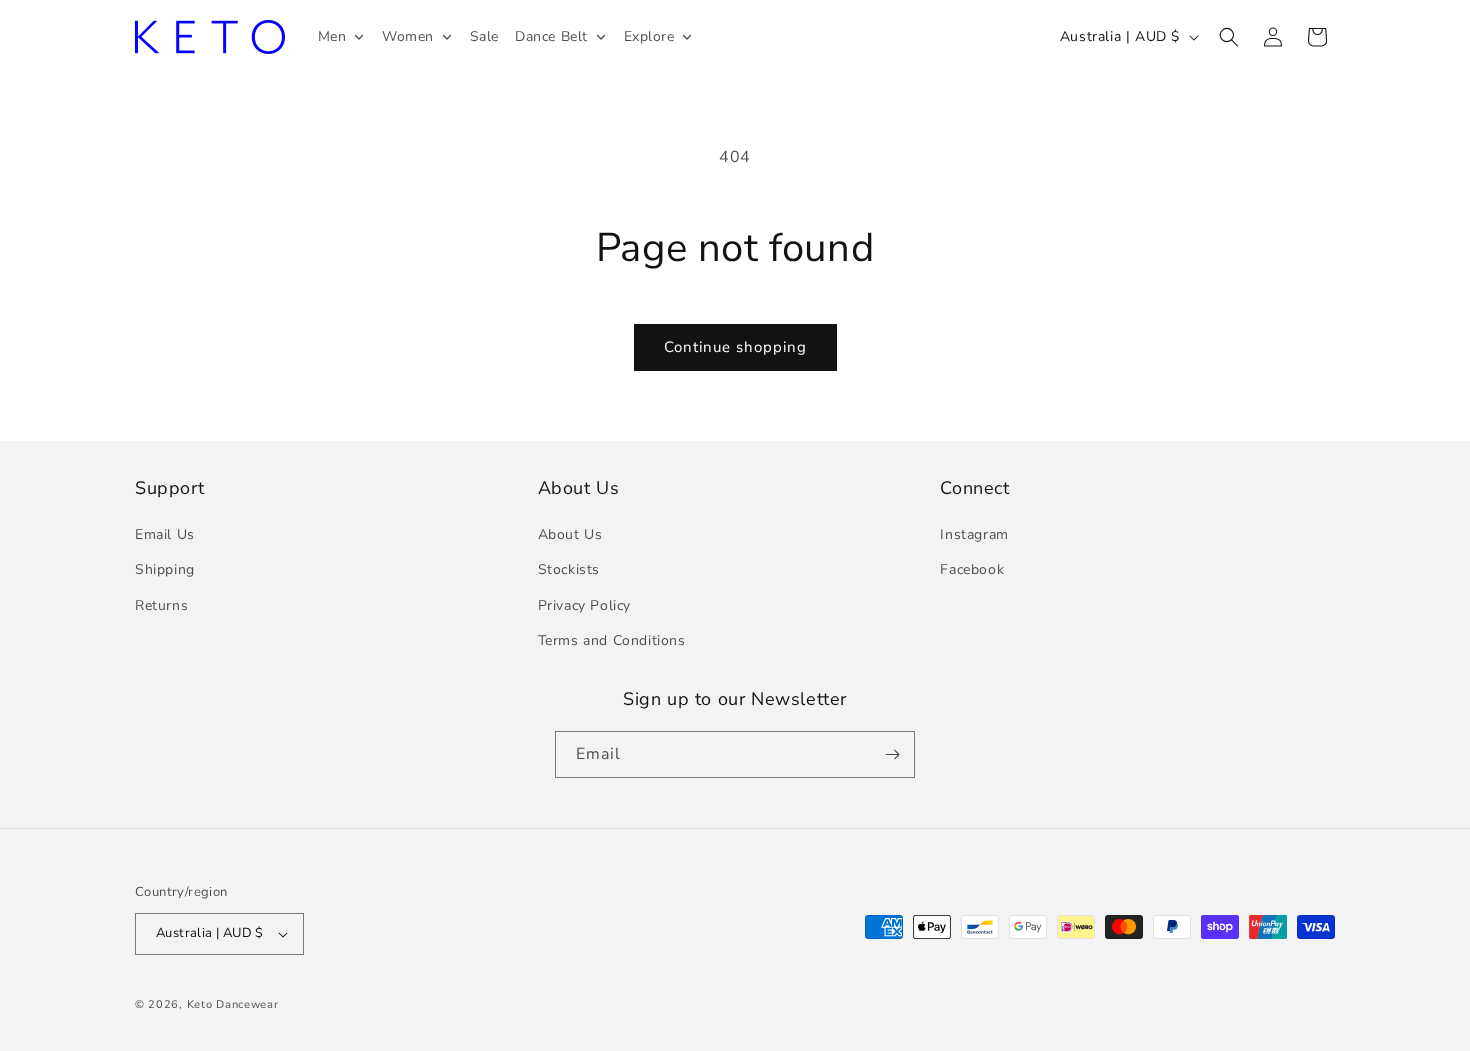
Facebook (972, 569)
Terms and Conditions (612, 640)
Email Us (165, 534)
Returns (161, 605)
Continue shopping (735, 347)
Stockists (569, 569)
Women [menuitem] (408, 36)
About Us (570, 534)
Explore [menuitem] (649, 36)
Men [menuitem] (332, 36)
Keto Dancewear (233, 1004)
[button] (1229, 37)
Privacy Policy (584, 605)
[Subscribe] (892, 754)
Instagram (974, 534)
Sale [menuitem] (484, 36)
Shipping (165, 569)
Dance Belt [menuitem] (551, 36)
